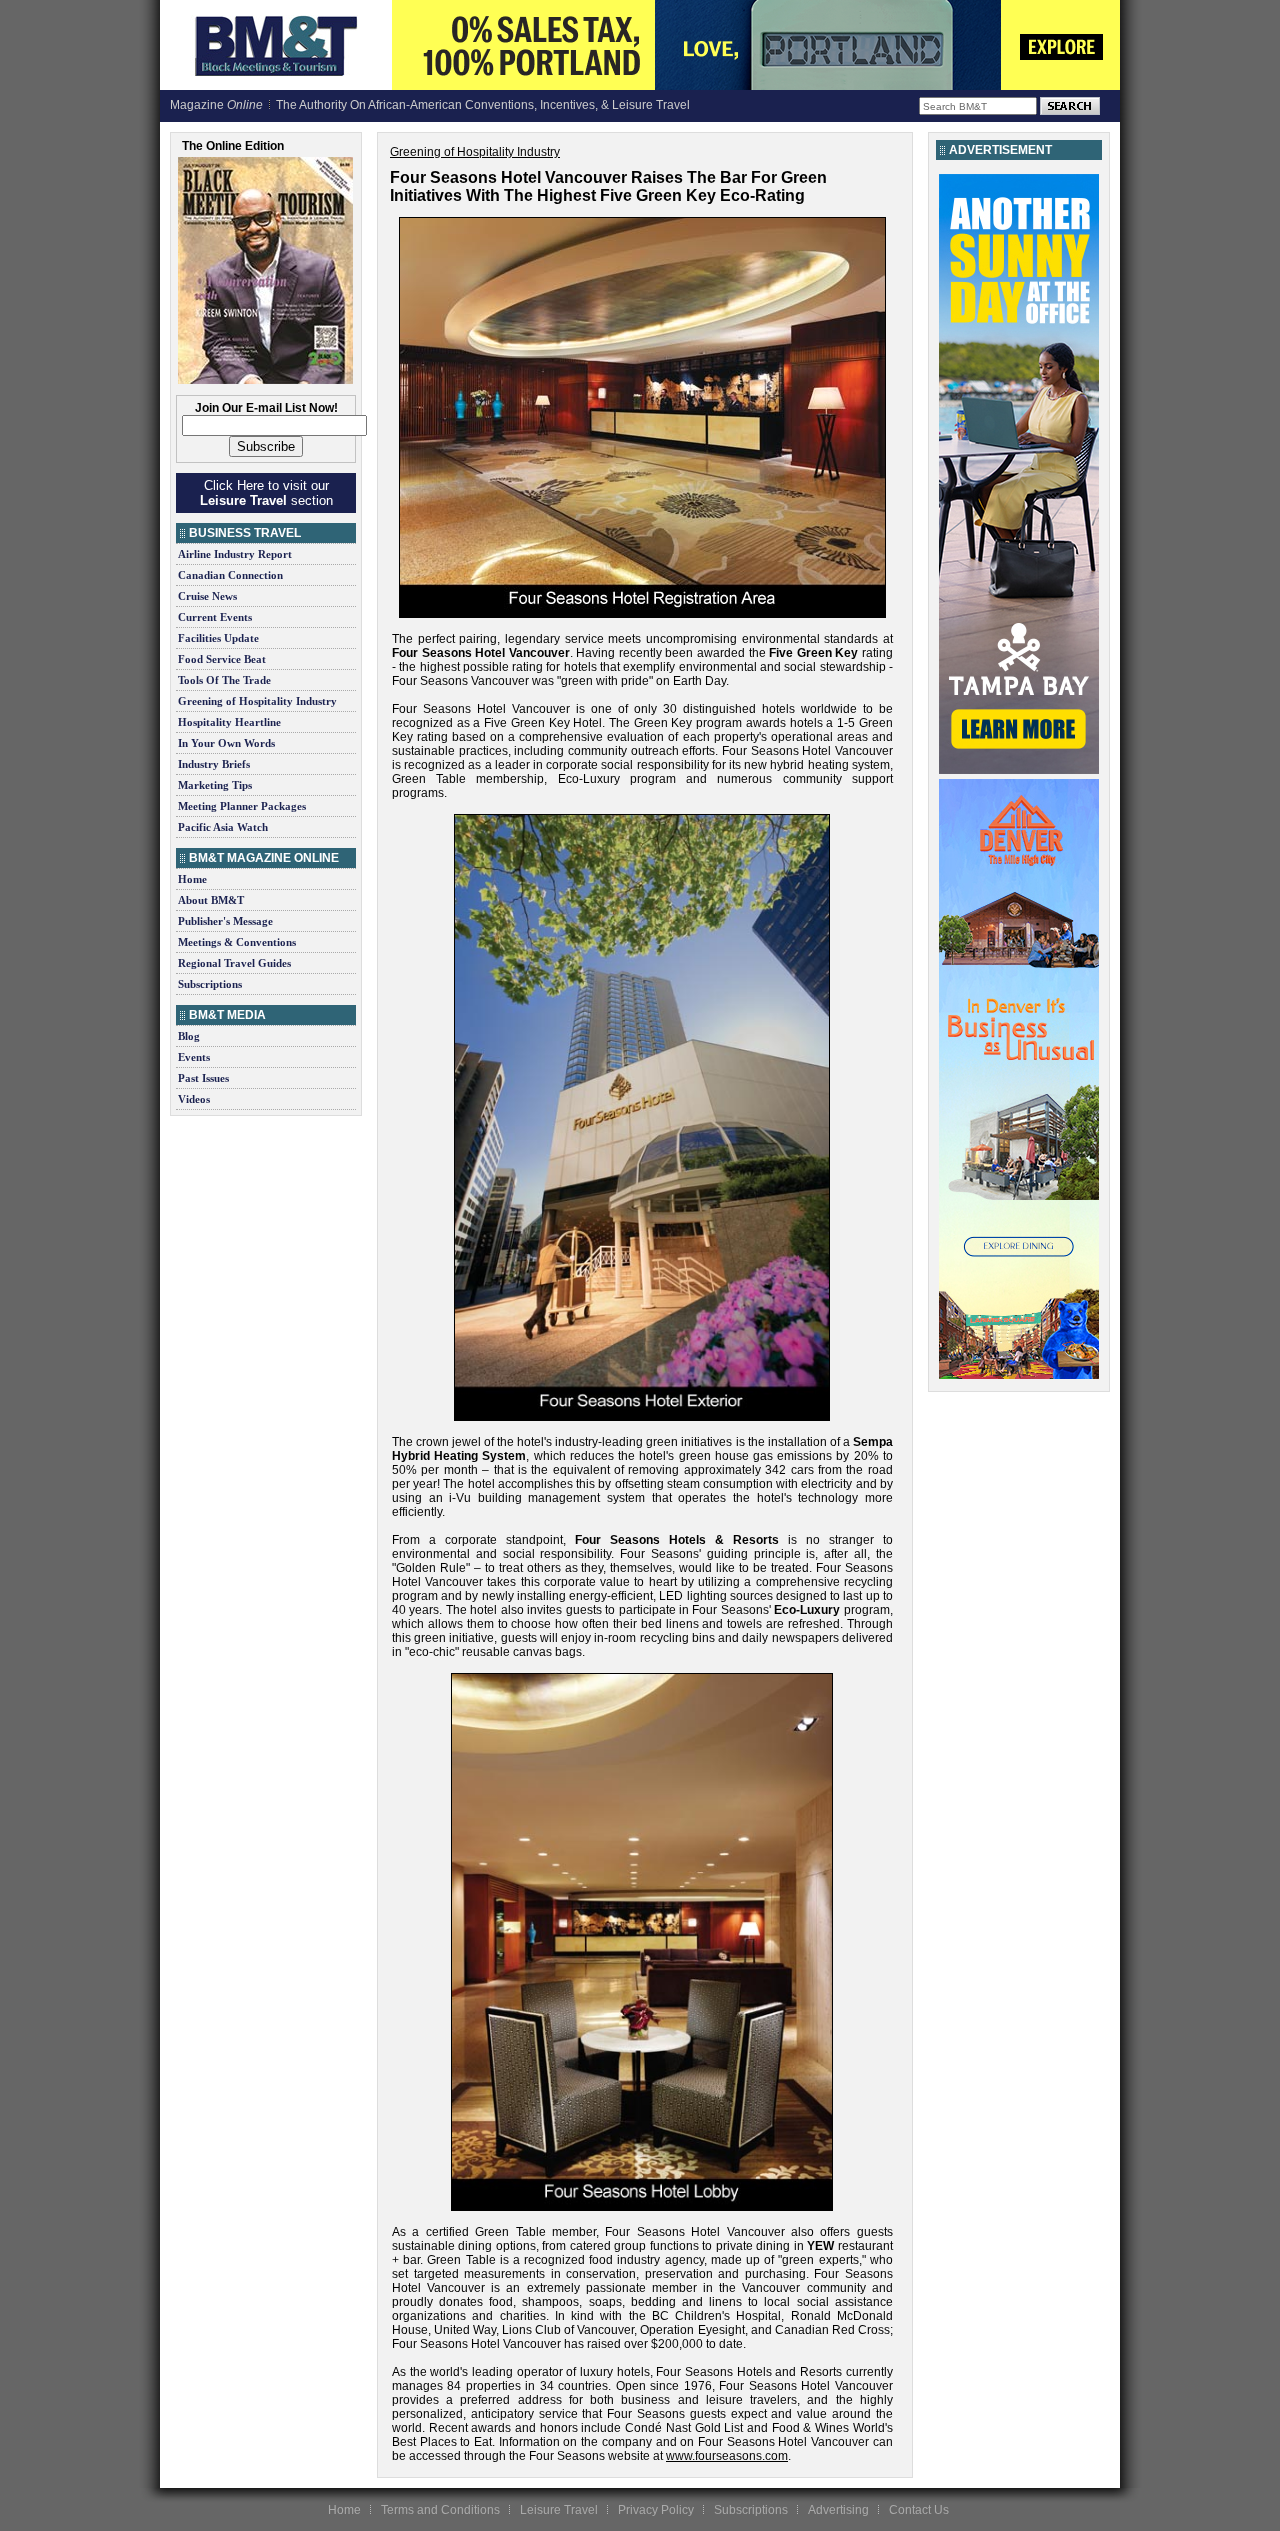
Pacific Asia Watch (223, 827)
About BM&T (211, 900)
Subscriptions (210, 984)
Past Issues (203, 1078)
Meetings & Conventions (237, 942)
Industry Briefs (214, 764)
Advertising (838, 2510)
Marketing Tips (215, 785)
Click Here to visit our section (266, 493)
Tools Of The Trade (224, 680)
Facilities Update (218, 638)
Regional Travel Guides (234, 963)
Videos (194, 1099)
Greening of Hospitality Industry (257, 701)
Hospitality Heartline (229, 722)
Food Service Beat (222, 659)
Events (194, 1057)
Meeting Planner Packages (242, 806)
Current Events (215, 617)
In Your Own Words (226, 743)
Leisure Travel (559, 2510)
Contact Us (919, 2510)
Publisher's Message (225, 921)
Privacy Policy (656, 2510)
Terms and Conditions (440, 2510)
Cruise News (207, 596)
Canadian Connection (230, 575)
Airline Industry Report (235, 554)
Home (192, 879)
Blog (189, 1036)
